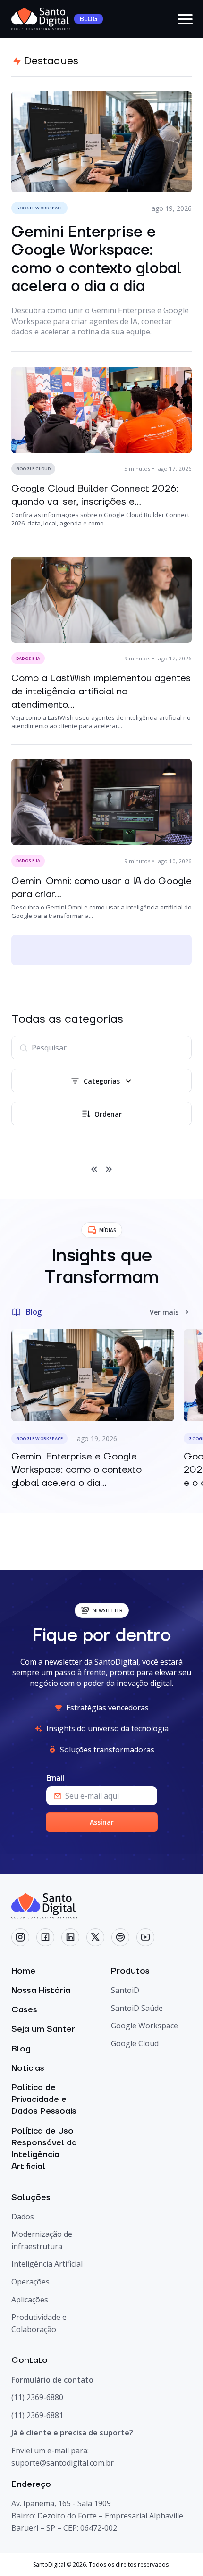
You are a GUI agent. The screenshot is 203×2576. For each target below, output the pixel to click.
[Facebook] (45, 1937)
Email (55, 1778)
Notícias (28, 2068)
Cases (24, 2010)
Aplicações (30, 2300)
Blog (21, 2049)
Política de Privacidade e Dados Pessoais (44, 2099)
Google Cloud (135, 2043)
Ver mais (164, 1312)
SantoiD (125, 1990)
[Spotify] (120, 1937)
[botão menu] (185, 19)
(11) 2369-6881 (37, 2415)
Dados (23, 2217)
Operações (30, 2282)
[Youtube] (145, 1937)
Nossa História (41, 1990)
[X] (95, 1937)
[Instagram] (20, 1937)
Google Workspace (144, 2026)
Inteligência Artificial (47, 2264)
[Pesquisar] (24, 1048)
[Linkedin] (70, 1937)
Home (23, 1971)
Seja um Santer (43, 2029)
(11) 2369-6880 (37, 2397)
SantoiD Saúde (137, 2008)
